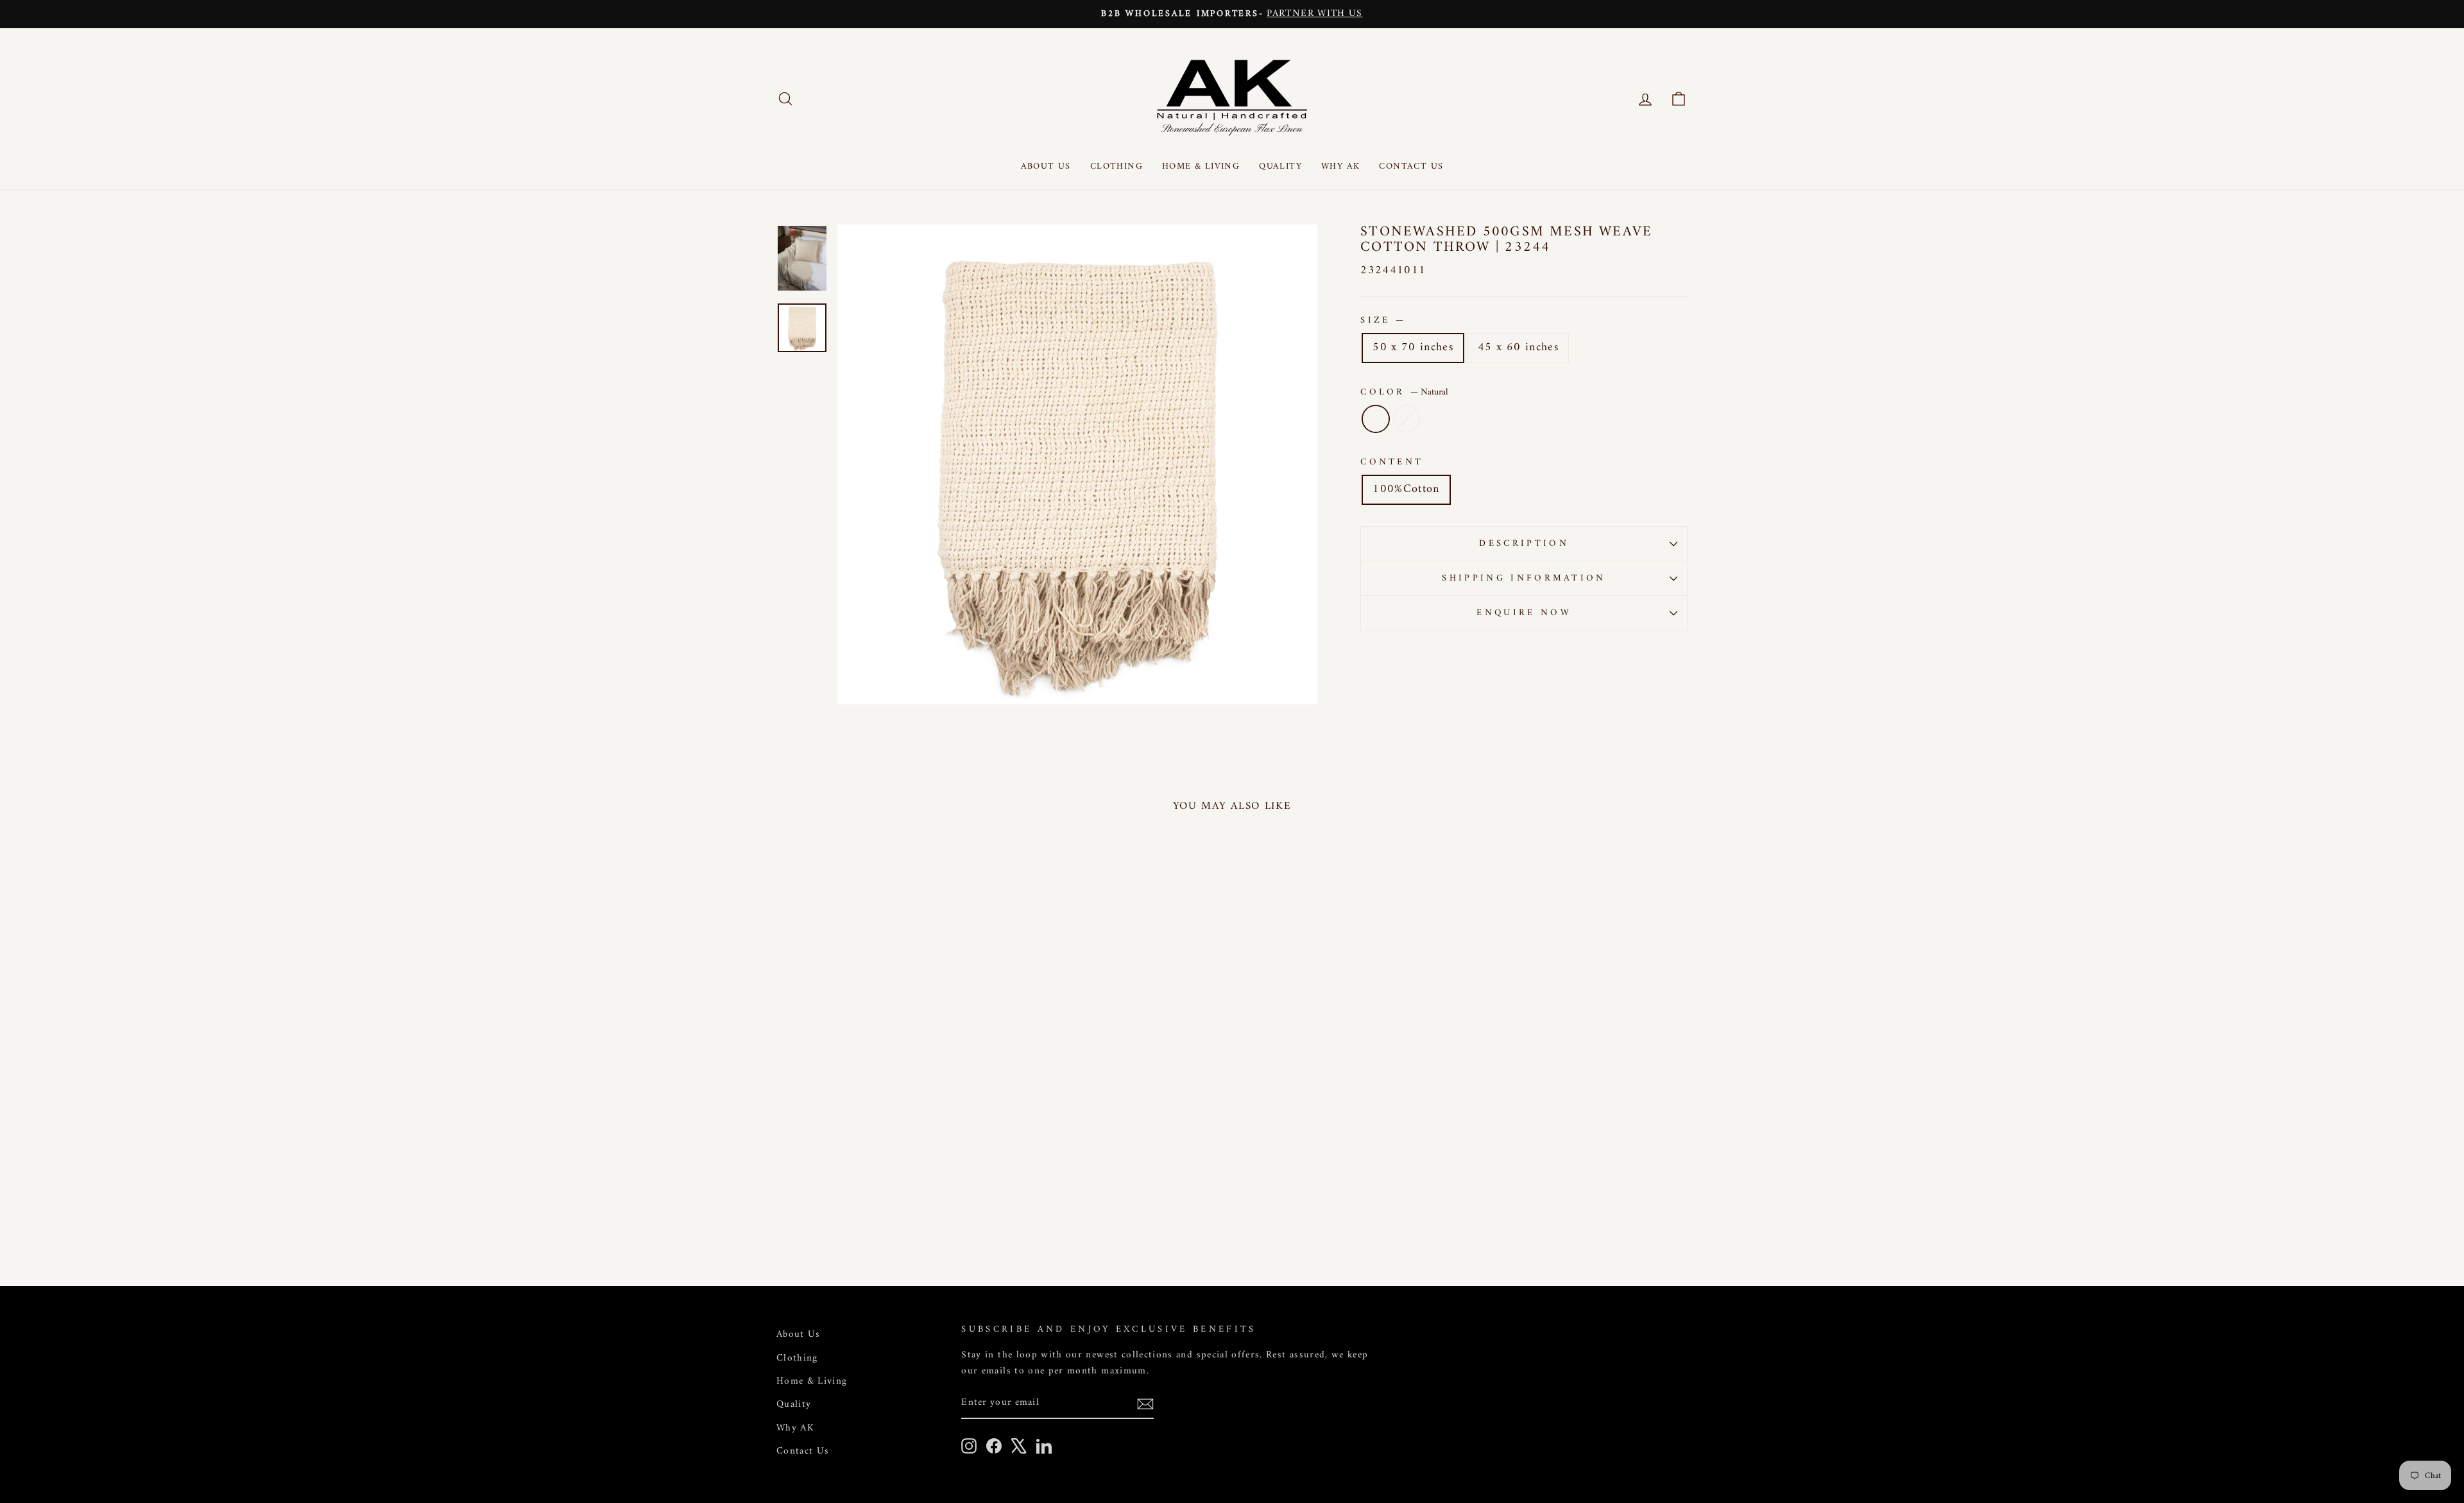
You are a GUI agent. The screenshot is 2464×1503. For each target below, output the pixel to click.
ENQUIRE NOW (1524, 613)
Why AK (1340, 166)
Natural (1376, 419)
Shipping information (1524, 578)
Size (1382, 320)
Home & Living (1201, 166)
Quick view (885, 1154)
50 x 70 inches (1413, 347)
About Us (1046, 166)
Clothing (1116, 166)
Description (1524, 544)
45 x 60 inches (1518, 347)
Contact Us (1411, 166)
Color (1404, 392)
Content (1392, 462)
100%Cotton (1406, 489)
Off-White (1407, 419)
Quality (1280, 166)
